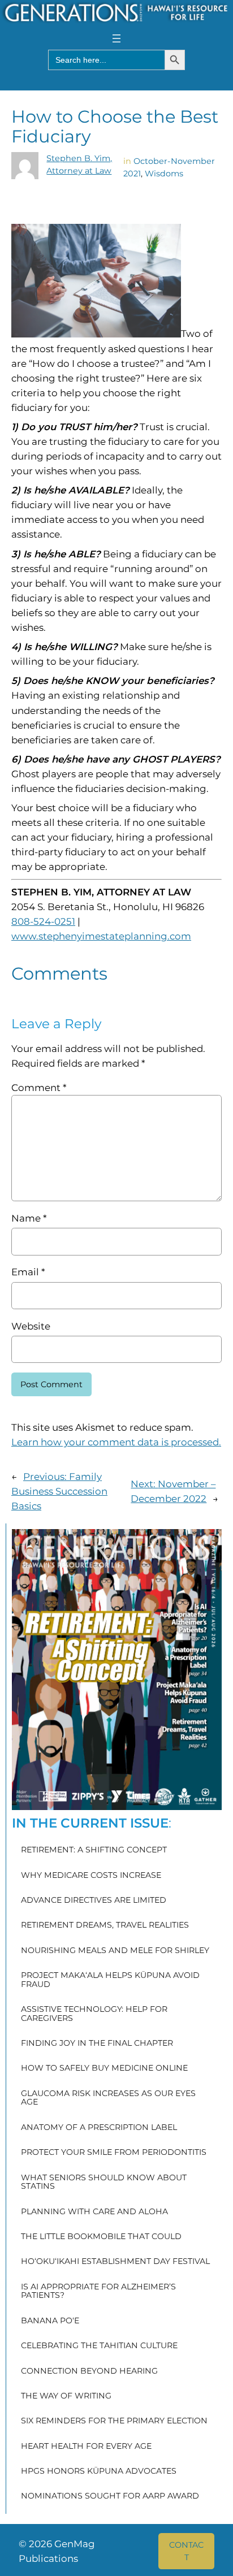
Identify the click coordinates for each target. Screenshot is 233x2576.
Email (28, 1272)
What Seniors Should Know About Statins (104, 2182)
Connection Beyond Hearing (89, 2371)
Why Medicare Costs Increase (91, 1876)
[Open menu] (116, 38)
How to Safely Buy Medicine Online (104, 2068)
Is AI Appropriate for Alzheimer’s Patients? (98, 2291)
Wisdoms (164, 174)
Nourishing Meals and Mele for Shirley (115, 1951)
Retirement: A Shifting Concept (94, 1850)
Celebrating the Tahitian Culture (99, 2346)
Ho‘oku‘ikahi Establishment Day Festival (115, 2262)
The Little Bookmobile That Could (101, 2237)
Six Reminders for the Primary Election (114, 2421)
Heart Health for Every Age (86, 2447)
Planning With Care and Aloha (94, 2212)
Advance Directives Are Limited (94, 1900)
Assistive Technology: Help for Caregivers (94, 2014)
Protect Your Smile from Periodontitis (114, 2153)
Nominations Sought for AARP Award (110, 2496)
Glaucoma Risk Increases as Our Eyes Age (108, 2098)
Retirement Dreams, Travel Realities (105, 1925)
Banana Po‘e (50, 2321)
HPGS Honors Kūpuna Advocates (99, 2471)
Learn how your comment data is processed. (116, 1442)
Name (29, 1218)
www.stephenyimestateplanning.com (101, 936)
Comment (39, 1088)
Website (31, 1326)
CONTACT (186, 2551)
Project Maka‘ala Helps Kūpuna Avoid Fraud (110, 1980)
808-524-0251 (43, 921)
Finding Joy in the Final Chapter (97, 2044)
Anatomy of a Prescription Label (99, 2128)
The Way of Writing (66, 2396)
